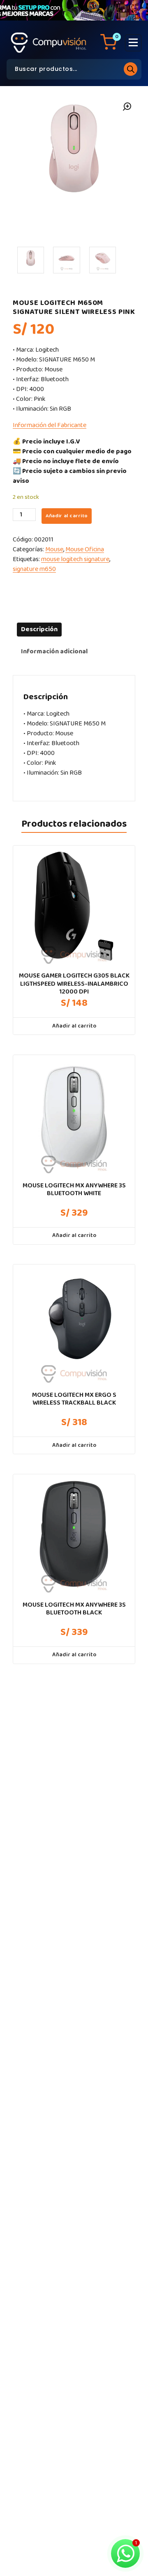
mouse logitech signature (75, 559)
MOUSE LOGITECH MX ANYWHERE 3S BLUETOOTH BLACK (74, 1609)
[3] (103, 260)
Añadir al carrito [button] (74, 1026)
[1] (31, 260)
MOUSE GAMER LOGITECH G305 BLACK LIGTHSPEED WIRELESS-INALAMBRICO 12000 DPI (74, 984)
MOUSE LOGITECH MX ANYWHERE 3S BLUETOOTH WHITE (74, 1189)
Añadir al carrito (67, 516)
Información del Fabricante (50, 425)
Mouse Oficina (85, 549)
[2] (66, 260)
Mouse (54, 549)
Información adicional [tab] (54, 651)
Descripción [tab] (39, 629)
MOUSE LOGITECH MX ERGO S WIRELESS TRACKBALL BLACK (74, 1399)
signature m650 (34, 569)
